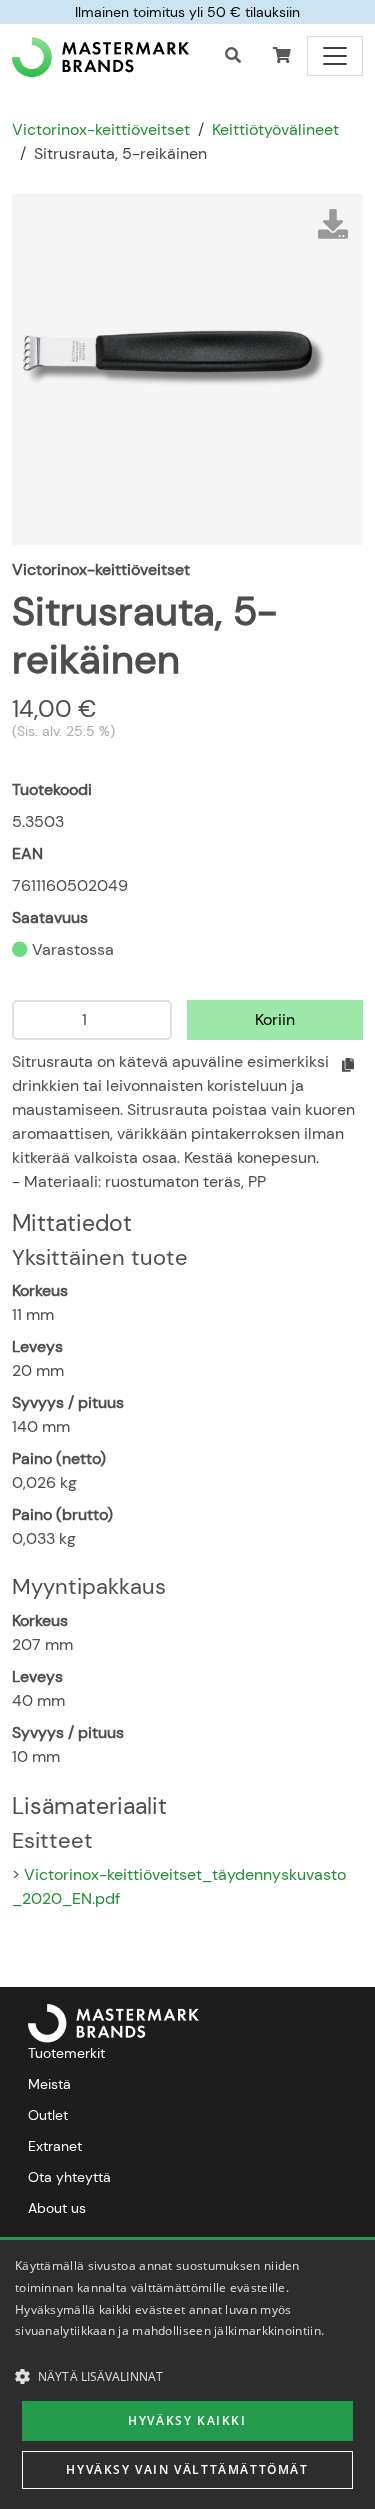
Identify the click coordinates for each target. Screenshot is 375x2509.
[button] (282, 56)
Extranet (55, 2146)
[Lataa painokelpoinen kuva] (333, 224)
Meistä (49, 2084)
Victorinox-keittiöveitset (101, 129)
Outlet (48, 2115)
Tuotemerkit (66, 2053)
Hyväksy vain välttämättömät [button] (187, 2469)
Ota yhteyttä (69, 2177)
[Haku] (233, 56)
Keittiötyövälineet (275, 129)
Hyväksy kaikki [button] (187, 2420)
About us (57, 2208)
